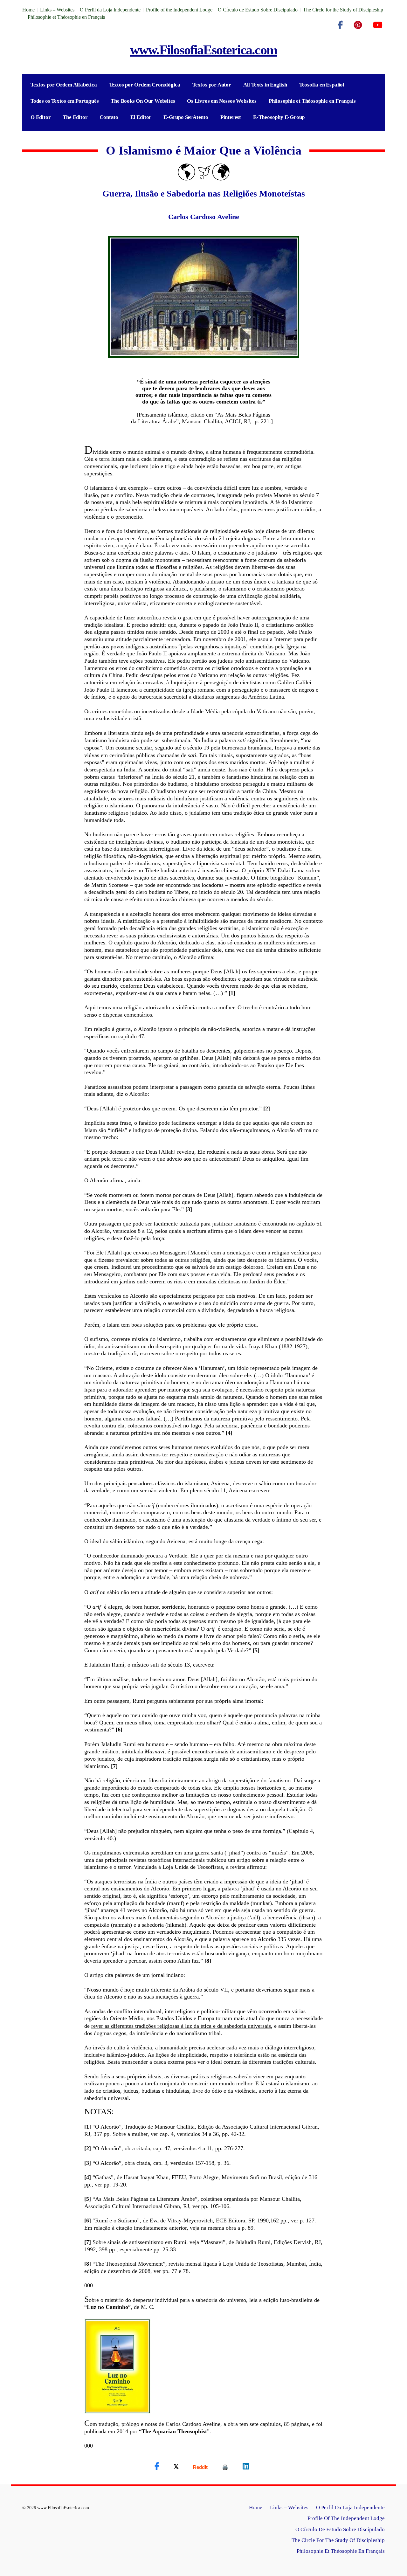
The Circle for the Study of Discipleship (343, 10)
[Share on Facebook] (157, 2466)
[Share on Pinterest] (225, 2467)
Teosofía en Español (322, 85)
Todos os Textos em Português (65, 101)
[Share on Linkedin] (246, 2466)
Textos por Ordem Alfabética (64, 85)
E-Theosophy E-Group (279, 117)
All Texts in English (265, 85)
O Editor (41, 117)
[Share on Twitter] (176, 2466)
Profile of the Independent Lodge (179, 10)
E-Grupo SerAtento (186, 117)
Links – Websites (57, 10)
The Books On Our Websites (143, 101)
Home (28, 10)
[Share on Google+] (200, 2467)
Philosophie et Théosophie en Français (66, 17)
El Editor (141, 117)
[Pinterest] (358, 25)
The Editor (75, 117)
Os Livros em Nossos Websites (222, 101)
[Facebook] (340, 25)
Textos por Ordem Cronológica (145, 85)
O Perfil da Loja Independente (110, 10)
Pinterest (231, 117)
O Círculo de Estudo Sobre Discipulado (258, 10)
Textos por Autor (212, 85)
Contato (109, 117)
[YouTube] (378, 25)
